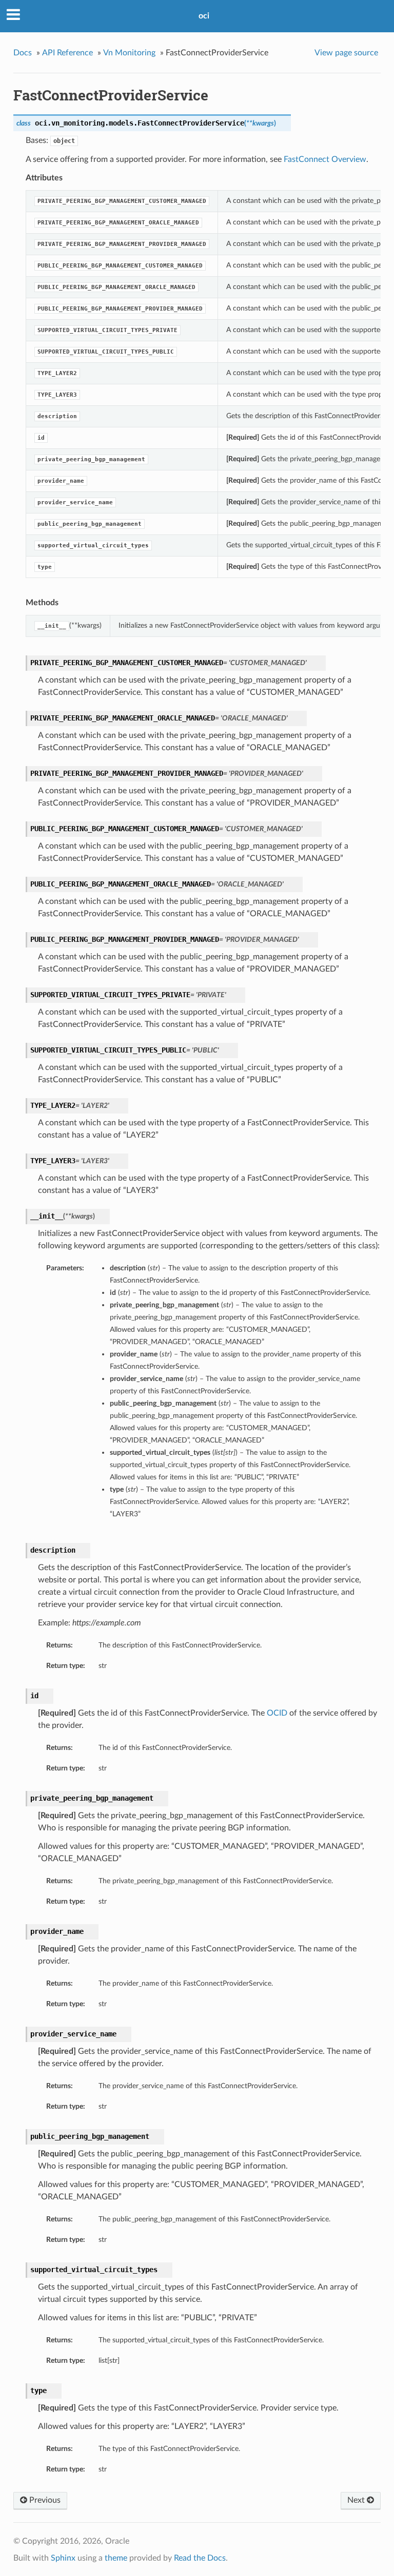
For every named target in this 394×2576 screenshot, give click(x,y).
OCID (277, 1713)
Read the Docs (200, 2558)
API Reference (67, 53)
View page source (346, 53)
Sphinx (63, 2558)
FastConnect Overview (325, 159)
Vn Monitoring (129, 53)
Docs (23, 53)
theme (116, 2558)
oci (204, 16)
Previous (44, 2500)
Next (357, 2500)
